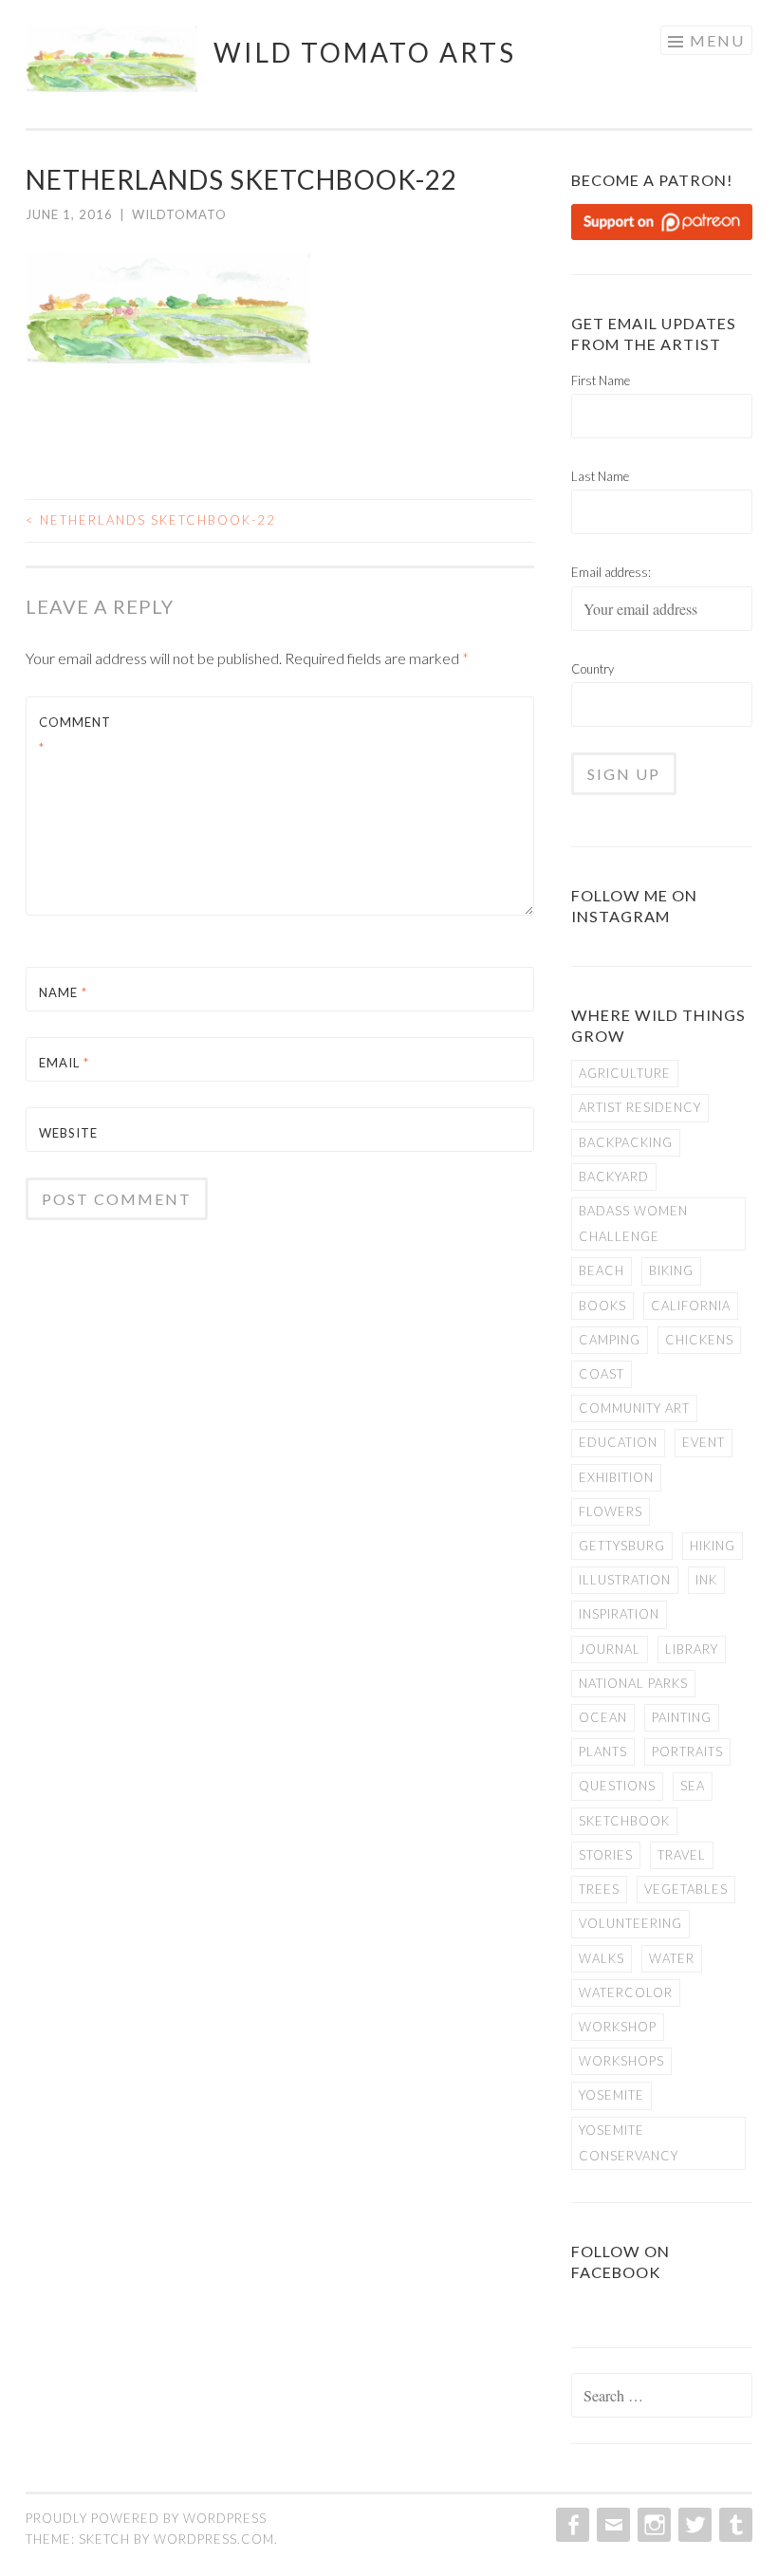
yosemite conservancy (629, 2143)
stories (606, 1855)
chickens (699, 1340)
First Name (601, 380)
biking (671, 1270)
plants (603, 1751)
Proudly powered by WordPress (146, 2518)
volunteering (630, 1923)
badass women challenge (633, 1223)
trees (599, 1889)
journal (610, 1649)
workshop (618, 2027)
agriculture (625, 1073)
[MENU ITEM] (571, 2525)
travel (682, 1855)
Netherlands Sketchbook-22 (151, 520)
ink (706, 1580)
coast (602, 1374)
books (602, 1306)
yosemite (611, 2095)
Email (64, 1063)
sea (693, 1786)
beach (602, 1270)
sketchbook (624, 1821)
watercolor (626, 1992)
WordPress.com (214, 2539)
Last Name (600, 476)
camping (610, 1340)
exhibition (616, 1477)
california (691, 1306)
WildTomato (179, 214)
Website (68, 1133)
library (692, 1649)
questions (617, 1786)
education (618, 1442)
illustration (625, 1580)
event (704, 1442)
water (672, 1958)
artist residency (640, 1107)
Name (63, 992)
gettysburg (622, 1546)
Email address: (611, 572)
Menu (717, 40)
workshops (621, 2061)
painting (682, 1717)
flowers (611, 1511)
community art (634, 1408)
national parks (633, 1683)
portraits (687, 1751)
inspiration (619, 1614)
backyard (614, 1177)
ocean (603, 1717)
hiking (713, 1546)
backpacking (626, 1142)
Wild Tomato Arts (365, 52)
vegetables (686, 1889)
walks (602, 1958)
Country (593, 669)
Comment (75, 735)
